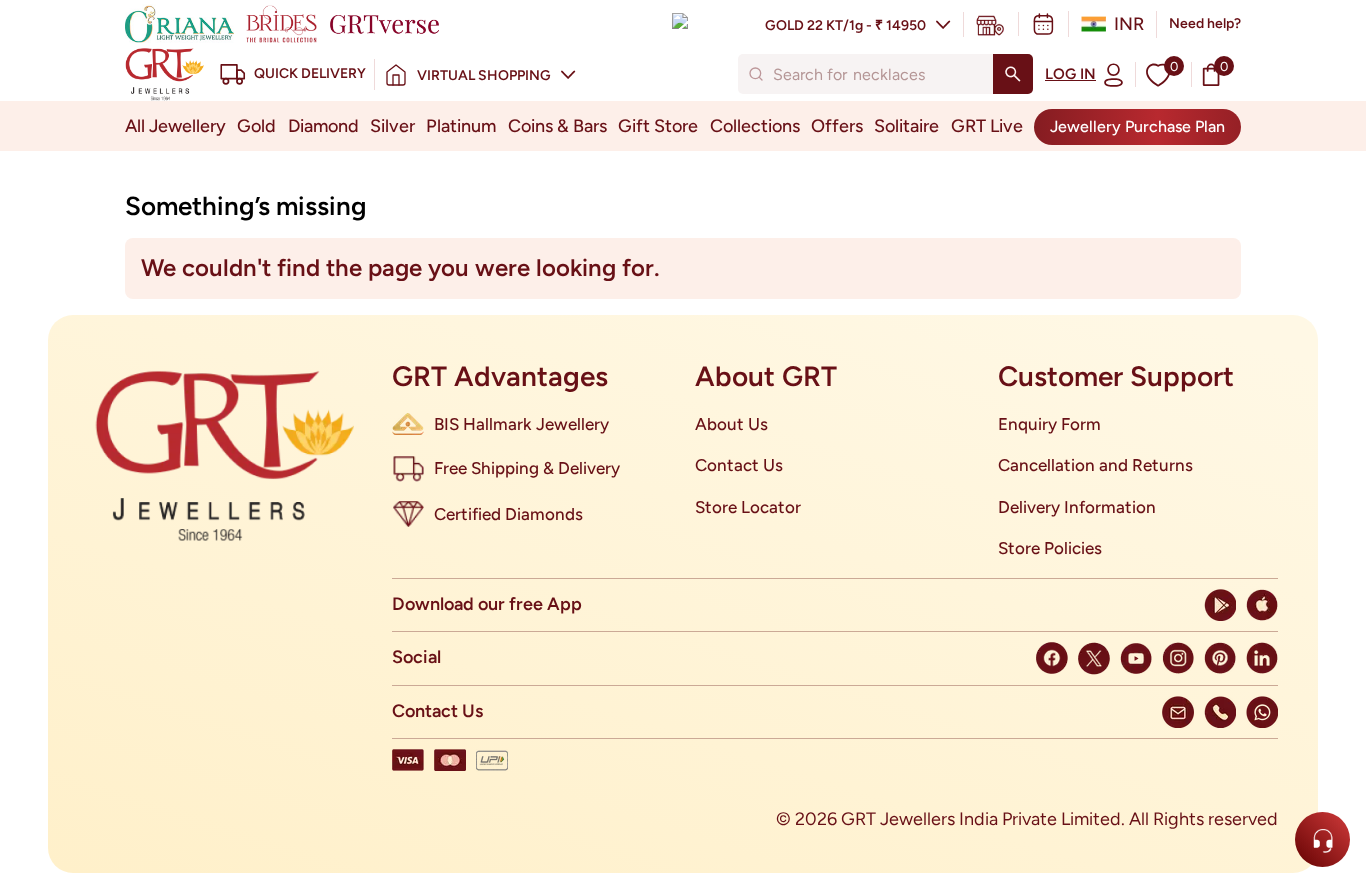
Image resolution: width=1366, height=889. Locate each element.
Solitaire (906, 126)
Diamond (323, 126)
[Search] (1013, 74)
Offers (837, 126)
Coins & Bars (557, 126)
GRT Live (987, 126)
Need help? (1205, 23)
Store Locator (748, 507)
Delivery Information (1077, 507)
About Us (731, 424)
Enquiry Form (1049, 424)
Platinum (461, 126)
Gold (256, 126)
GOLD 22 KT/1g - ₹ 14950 (845, 25)
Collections (755, 126)
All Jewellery (175, 126)
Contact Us (739, 465)
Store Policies (1050, 548)
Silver (392, 126)
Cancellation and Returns (1095, 465)
